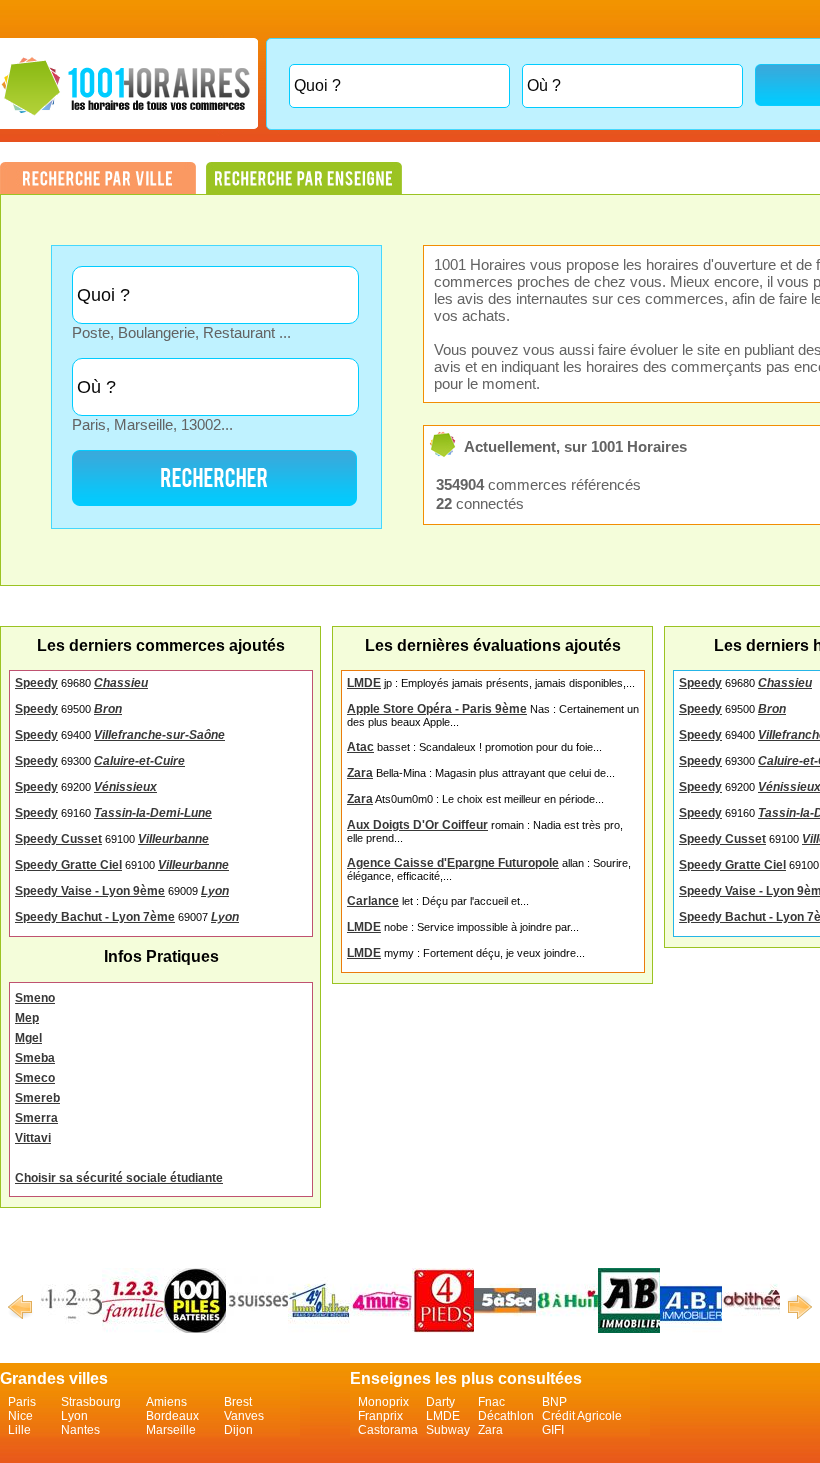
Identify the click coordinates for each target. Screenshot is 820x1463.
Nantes (80, 1430)
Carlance (373, 901)
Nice (20, 1416)
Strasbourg (91, 1402)
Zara (360, 773)
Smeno (35, 998)
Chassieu (121, 683)
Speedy (36, 683)
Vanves (244, 1416)
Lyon (215, 891)
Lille (19, 1430)
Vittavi (33, 1138)
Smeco (35, 1078)
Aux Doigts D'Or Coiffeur (417, 825)
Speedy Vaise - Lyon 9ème (90, 891)
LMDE (364, 683)
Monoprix (383, 1402)
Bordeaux (172, 1416)
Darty (440, 1402)
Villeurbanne (173, 839)
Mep (27, 1018)
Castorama (388, 1430)
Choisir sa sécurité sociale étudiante (119, 1178)
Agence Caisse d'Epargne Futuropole (453, 863)
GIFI (553, 1430)
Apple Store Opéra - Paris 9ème (437, 709)
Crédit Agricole (582, 1416)
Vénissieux (125, 787)
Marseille (171, 1430)
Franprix (380, 1416)
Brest (238, 1402)
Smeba (35, 1058)
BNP (554, 1402)
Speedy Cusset (58, 839)
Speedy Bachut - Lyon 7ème (95, 917)
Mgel (28, 1038)
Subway (448, 1430)
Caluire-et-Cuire (139, 761)
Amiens (166, 1402)
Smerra (36, 1118)
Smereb (37, 1098)
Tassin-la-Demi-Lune (153, 813)
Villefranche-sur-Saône (159, 735)
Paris (22, 1402)
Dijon (238, 1430)
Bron (108, 709)
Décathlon (506, 1416)
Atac (360, 747)
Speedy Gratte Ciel (68, 865)
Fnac (491, 1402)
